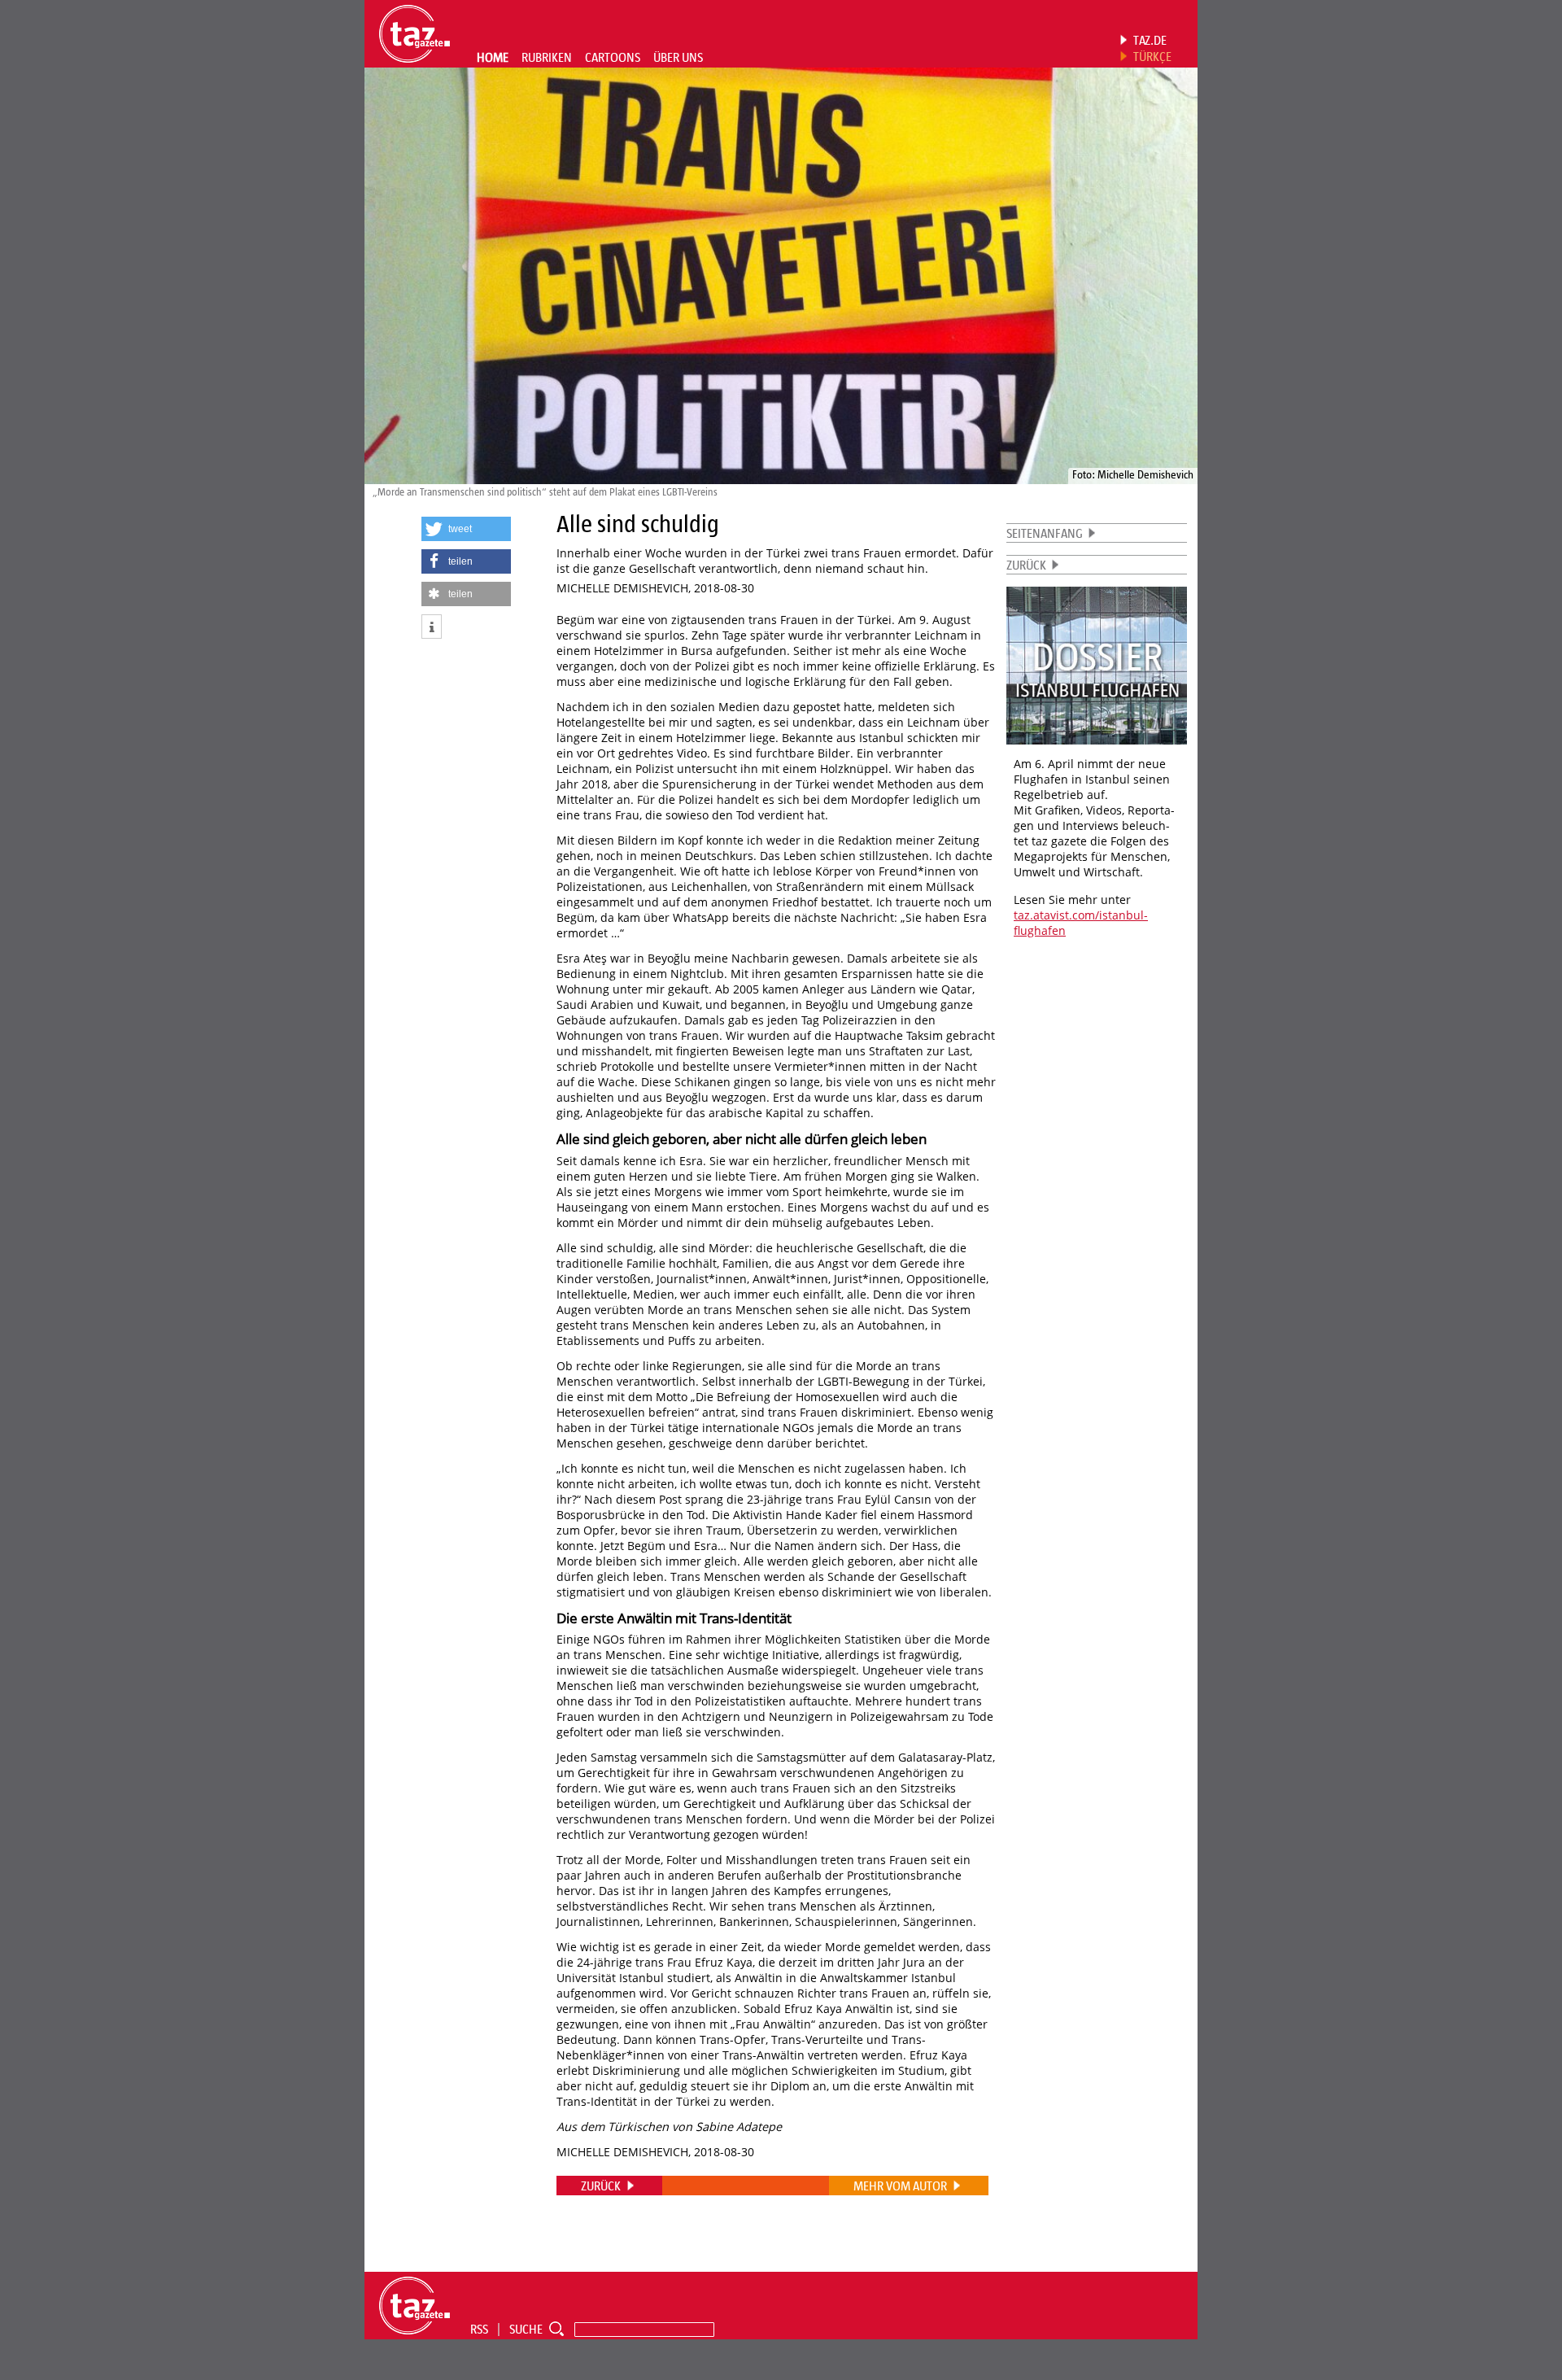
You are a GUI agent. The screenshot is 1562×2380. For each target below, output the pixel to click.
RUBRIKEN (547, 57)
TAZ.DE (1150, 40)
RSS (479, 2329)
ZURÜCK (1026, 565)
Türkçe (1152, 56)
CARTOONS (613, 57)
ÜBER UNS (678, 57)
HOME (493, 57)
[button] (466, 529)
